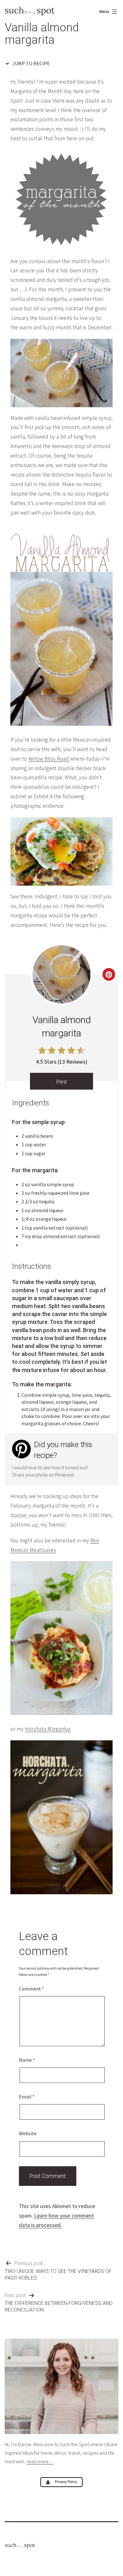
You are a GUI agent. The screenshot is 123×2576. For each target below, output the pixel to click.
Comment (32, 1989)
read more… (40, 2461)
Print (61, 1082)
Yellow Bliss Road (49, 759)
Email (27, 2097)
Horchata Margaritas (48, 1729)
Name (27, 2060)
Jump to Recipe (31, 63)
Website (28, 2133)
